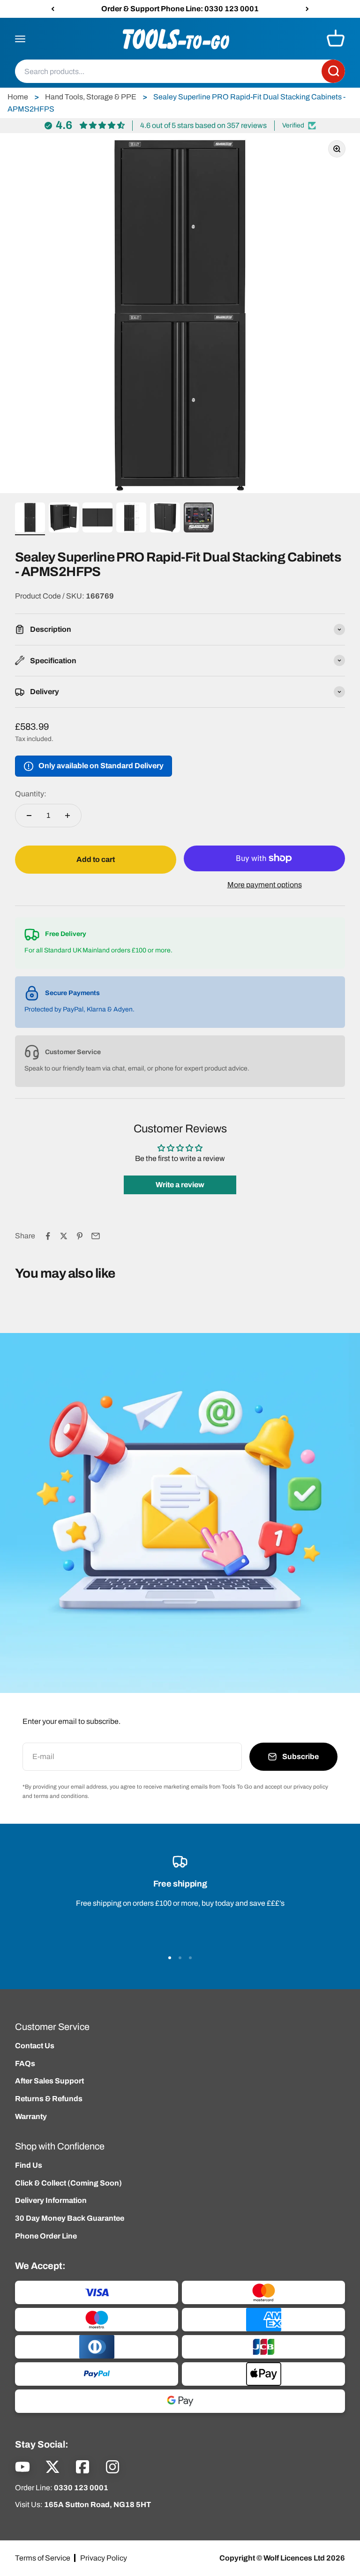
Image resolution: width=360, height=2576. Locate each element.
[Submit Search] (333, 72)
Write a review (180, 1185)
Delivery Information (51, 2200)
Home (18, 97)
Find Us (29, 2165)
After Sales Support (49, 2081)
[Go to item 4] (131, 519)
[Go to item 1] (30, 519)
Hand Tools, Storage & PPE (91, 97)
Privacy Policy (104, 2558)
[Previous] (53, 9)
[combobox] (168, 72)
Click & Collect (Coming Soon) (68, 2183)
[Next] (307, 9)
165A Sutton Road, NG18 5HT (97, 2505)
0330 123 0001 (81, 2488)
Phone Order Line (46, 2236)
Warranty (31, 2116)
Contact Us (35, 2046)
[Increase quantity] (67, 816)
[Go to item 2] (64, 519)
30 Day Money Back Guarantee (70, 2218)
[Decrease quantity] (29, 816)
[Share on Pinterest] (80, 1236)
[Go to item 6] (199, 519)
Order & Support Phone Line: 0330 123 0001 (180, 9)
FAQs (25, 2063)
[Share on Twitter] (64, 1236)
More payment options (265, 885)
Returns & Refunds (49, 2099)
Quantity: (31, 794)
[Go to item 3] (97, 519)
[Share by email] (96, 1236)
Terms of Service (43, 2558)
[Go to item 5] (165, 519)
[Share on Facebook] (48, 1236)
